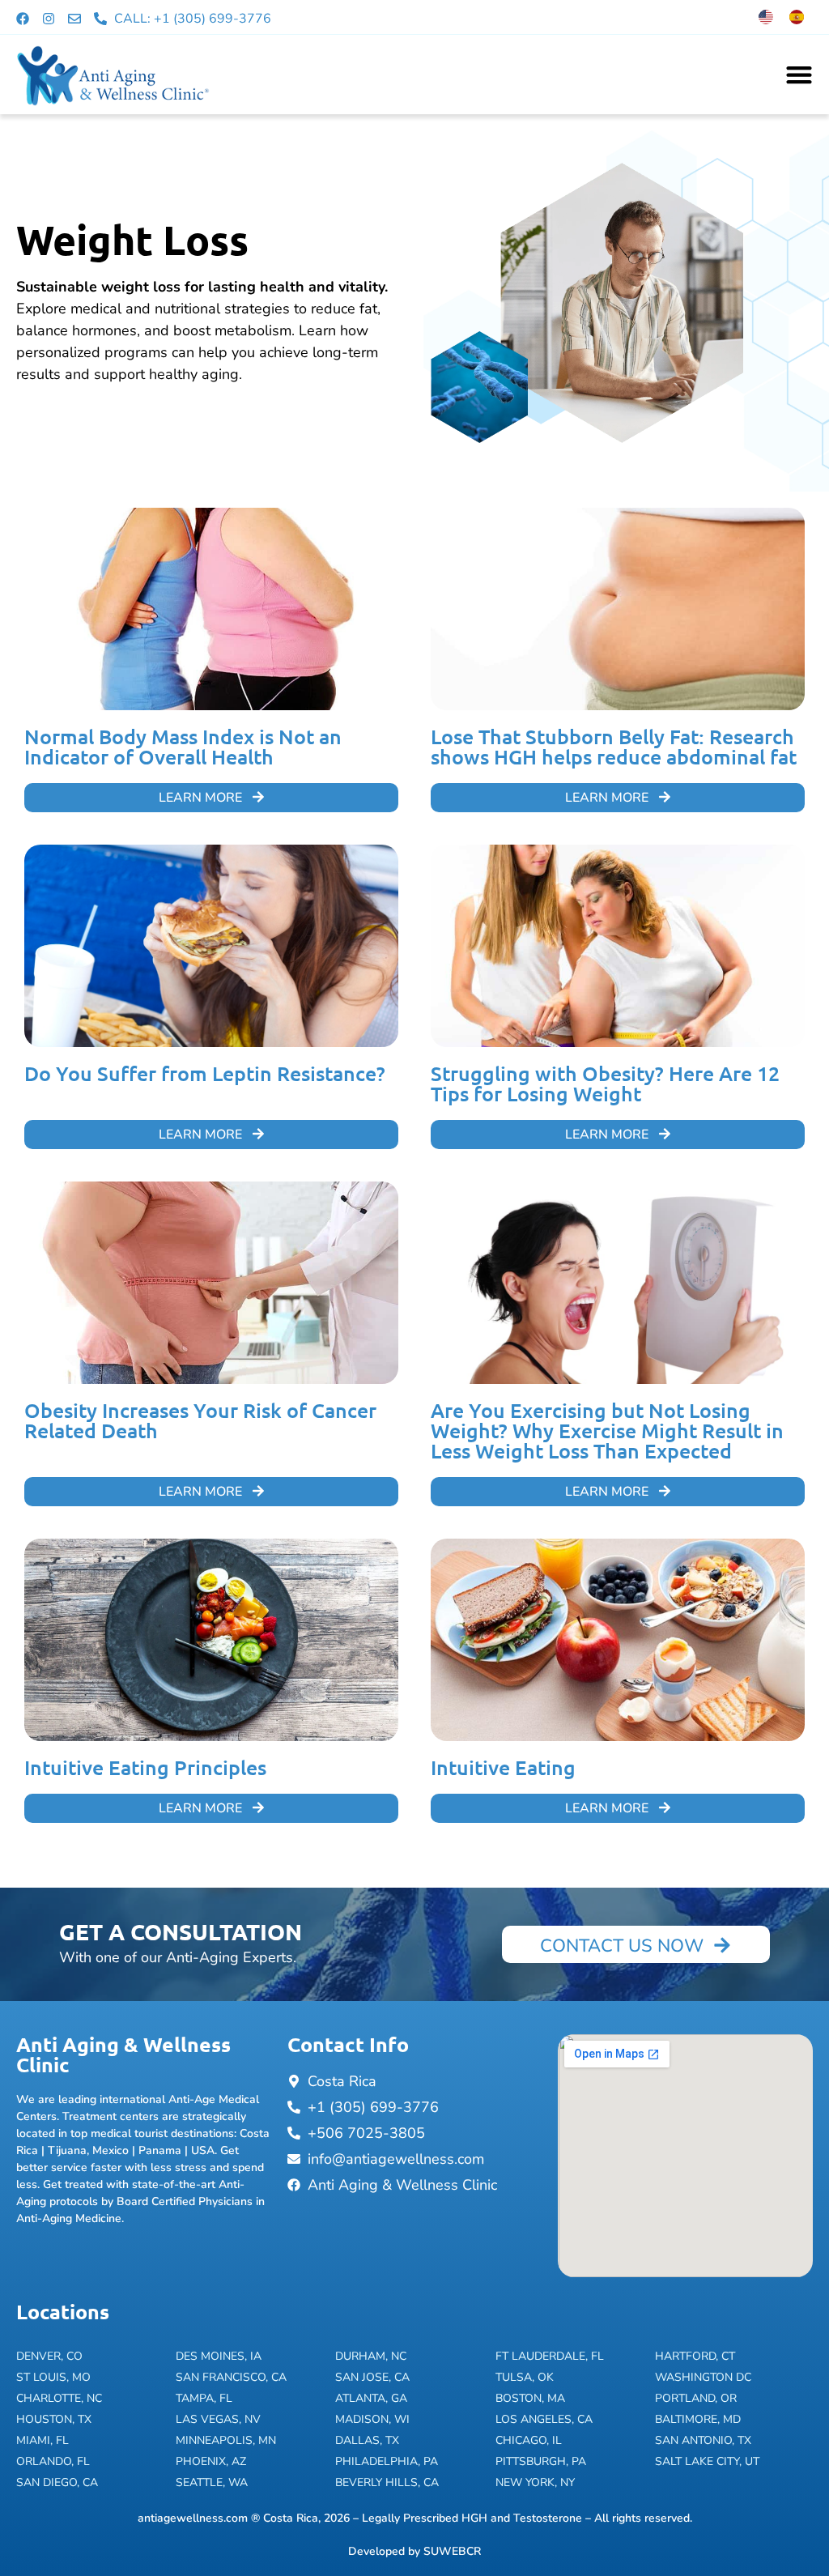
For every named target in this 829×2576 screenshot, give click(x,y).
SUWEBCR (452, 2551)
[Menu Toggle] (799, 75)
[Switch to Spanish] (797, 17)
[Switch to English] (766, 17)
